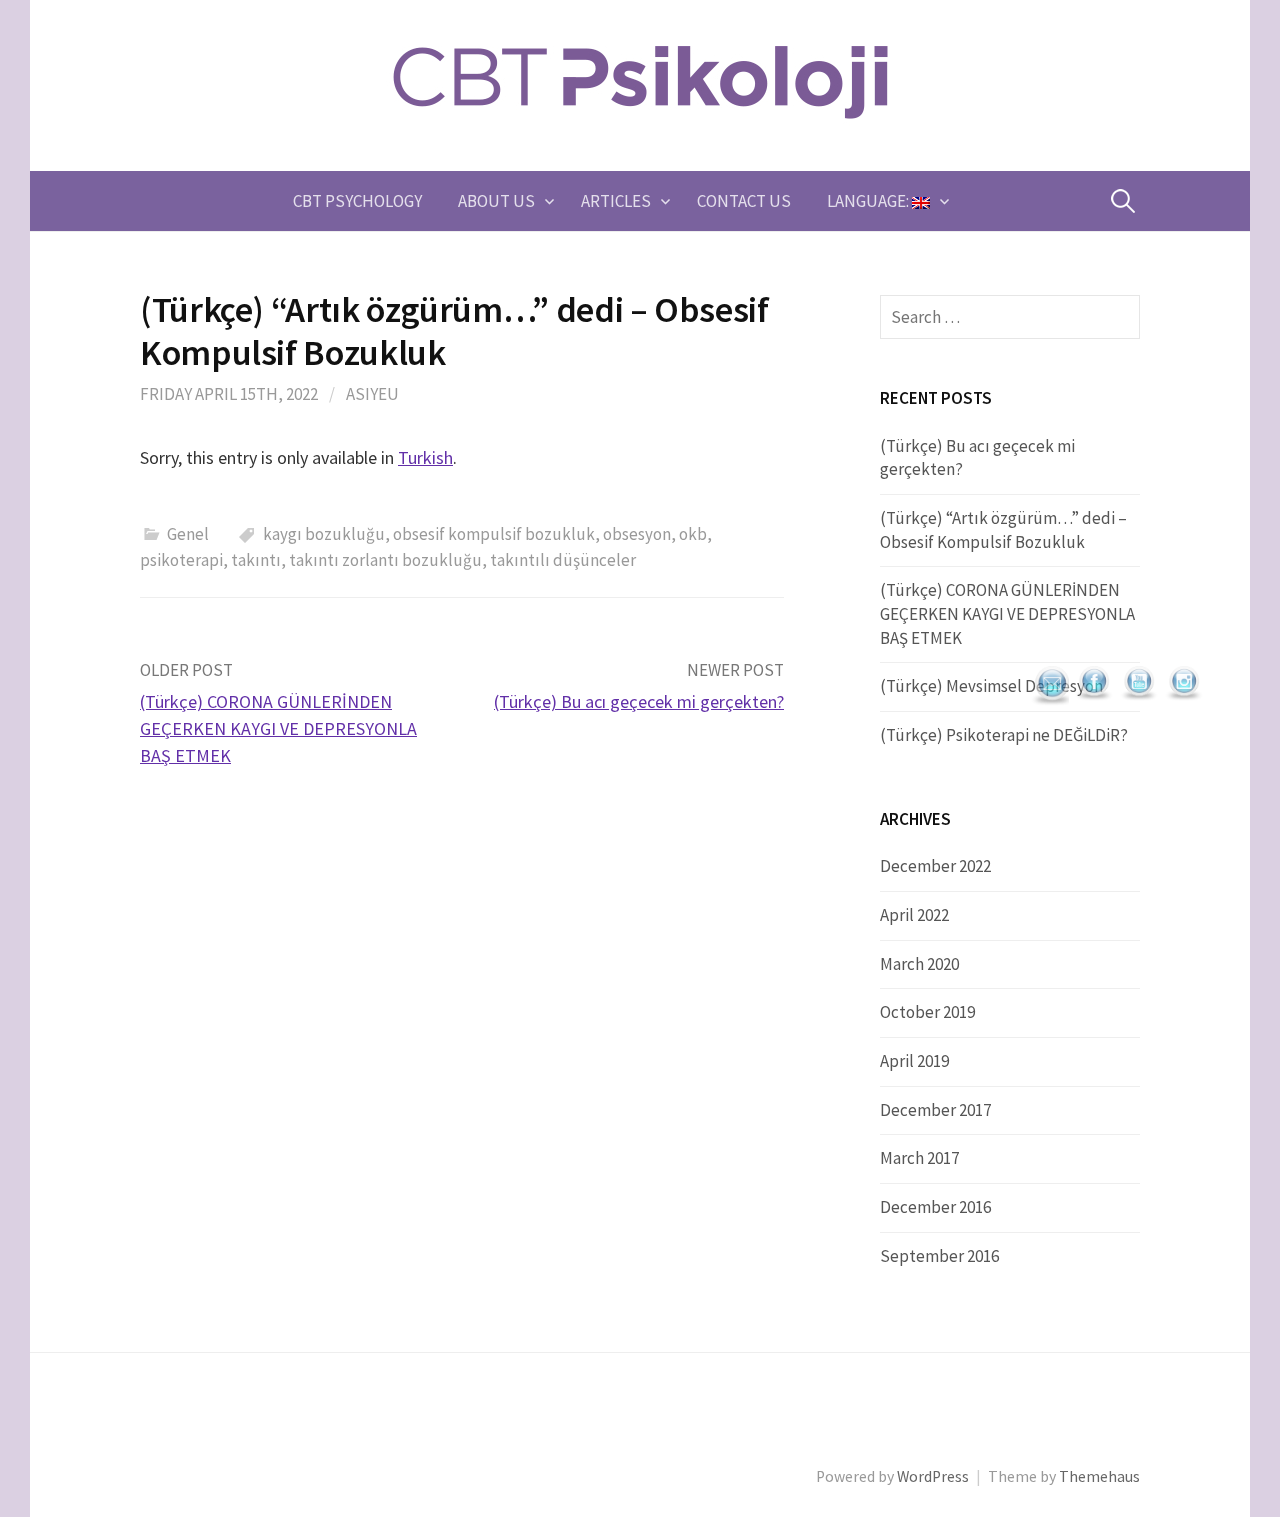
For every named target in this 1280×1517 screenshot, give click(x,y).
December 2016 (935, 1207)
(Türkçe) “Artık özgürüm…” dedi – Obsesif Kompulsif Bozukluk (1003, 530)
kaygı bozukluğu (324, 534)
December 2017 (935, 1110)
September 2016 (939, 1256)
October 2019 (927, 1012)
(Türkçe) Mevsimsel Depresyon (991, 686)
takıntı (256, 560)
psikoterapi (181, 560)
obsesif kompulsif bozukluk (494, 534)
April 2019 (914, 1061)
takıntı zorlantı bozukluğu (385, 560)
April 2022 (914, 915)
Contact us (744, 201)
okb (693, 534)
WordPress (933, 1476)
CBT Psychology (357, 201)
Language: (869, 201)
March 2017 (919, 1158)
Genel (188, 534)
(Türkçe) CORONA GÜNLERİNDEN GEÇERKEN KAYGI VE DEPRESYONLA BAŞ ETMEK (278, 728)
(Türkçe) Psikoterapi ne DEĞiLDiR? (1004, 735)
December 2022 (935, 866)
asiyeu (372, 394)
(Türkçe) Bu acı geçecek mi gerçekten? (639, 701)
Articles (616, 201)
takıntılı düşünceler (563, 560)
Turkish (425, 457)
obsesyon (637, 534)
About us (496, 201)
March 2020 (919, 964)
